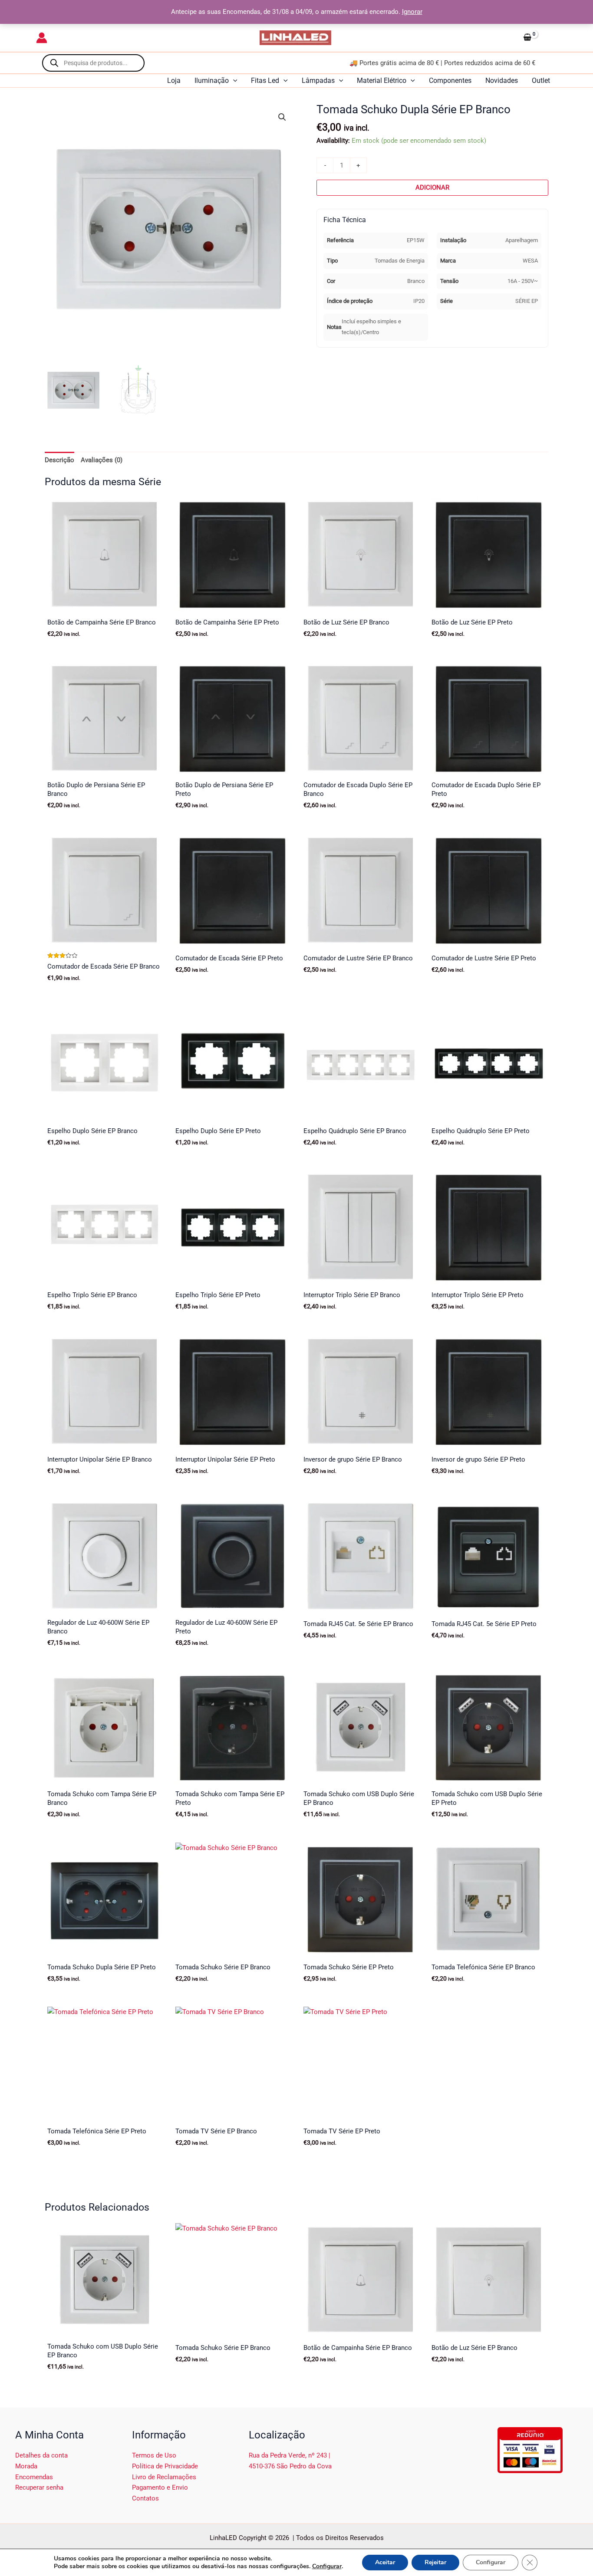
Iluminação (212, 80)
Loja (174, 80)
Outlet (541, 80)
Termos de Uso (154, 2455)
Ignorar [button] (412, 12)
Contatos (145, 2498)
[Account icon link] (42, 38)
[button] (233, 81)
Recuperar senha (39, 2487)
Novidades (502, 80)
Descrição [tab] (59, 460)
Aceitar (385, 2562)
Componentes (450, 80)
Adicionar (432, 187)
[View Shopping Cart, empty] (538, 38)
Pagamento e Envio (160, 2487)
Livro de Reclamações (164, 2477)
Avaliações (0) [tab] (102, 460)
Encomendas (34, 2477)
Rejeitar (435, 2562)
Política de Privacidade (165, 2466)
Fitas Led (265, 80)
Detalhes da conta (41, 2455)
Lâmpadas (318, 80)
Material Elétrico (382, 80)
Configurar (327, 2566)
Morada (26, 2466)
